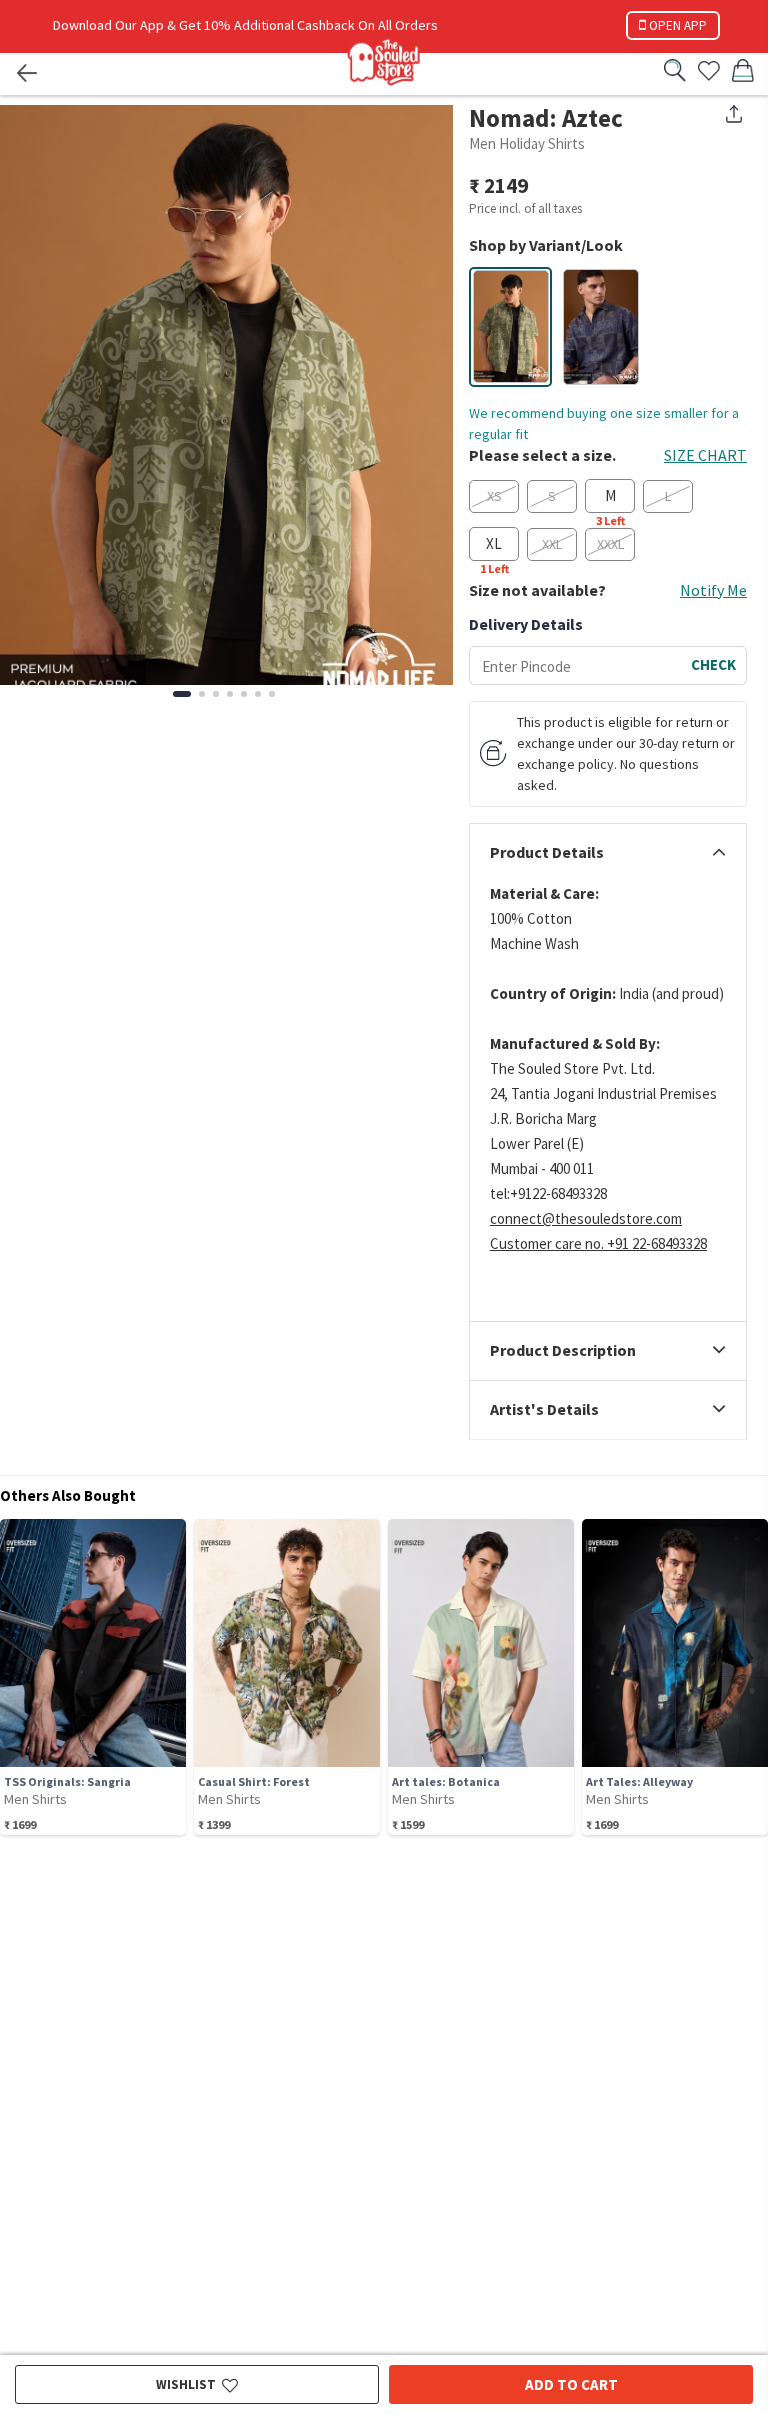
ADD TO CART (571, 2384)
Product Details (547, 853)
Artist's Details (544, 1410)
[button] (511, 326)
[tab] (608, 853)
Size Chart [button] (705, 455)
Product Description (563, 1351)
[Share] (734, 114)
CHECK (713, 664)
